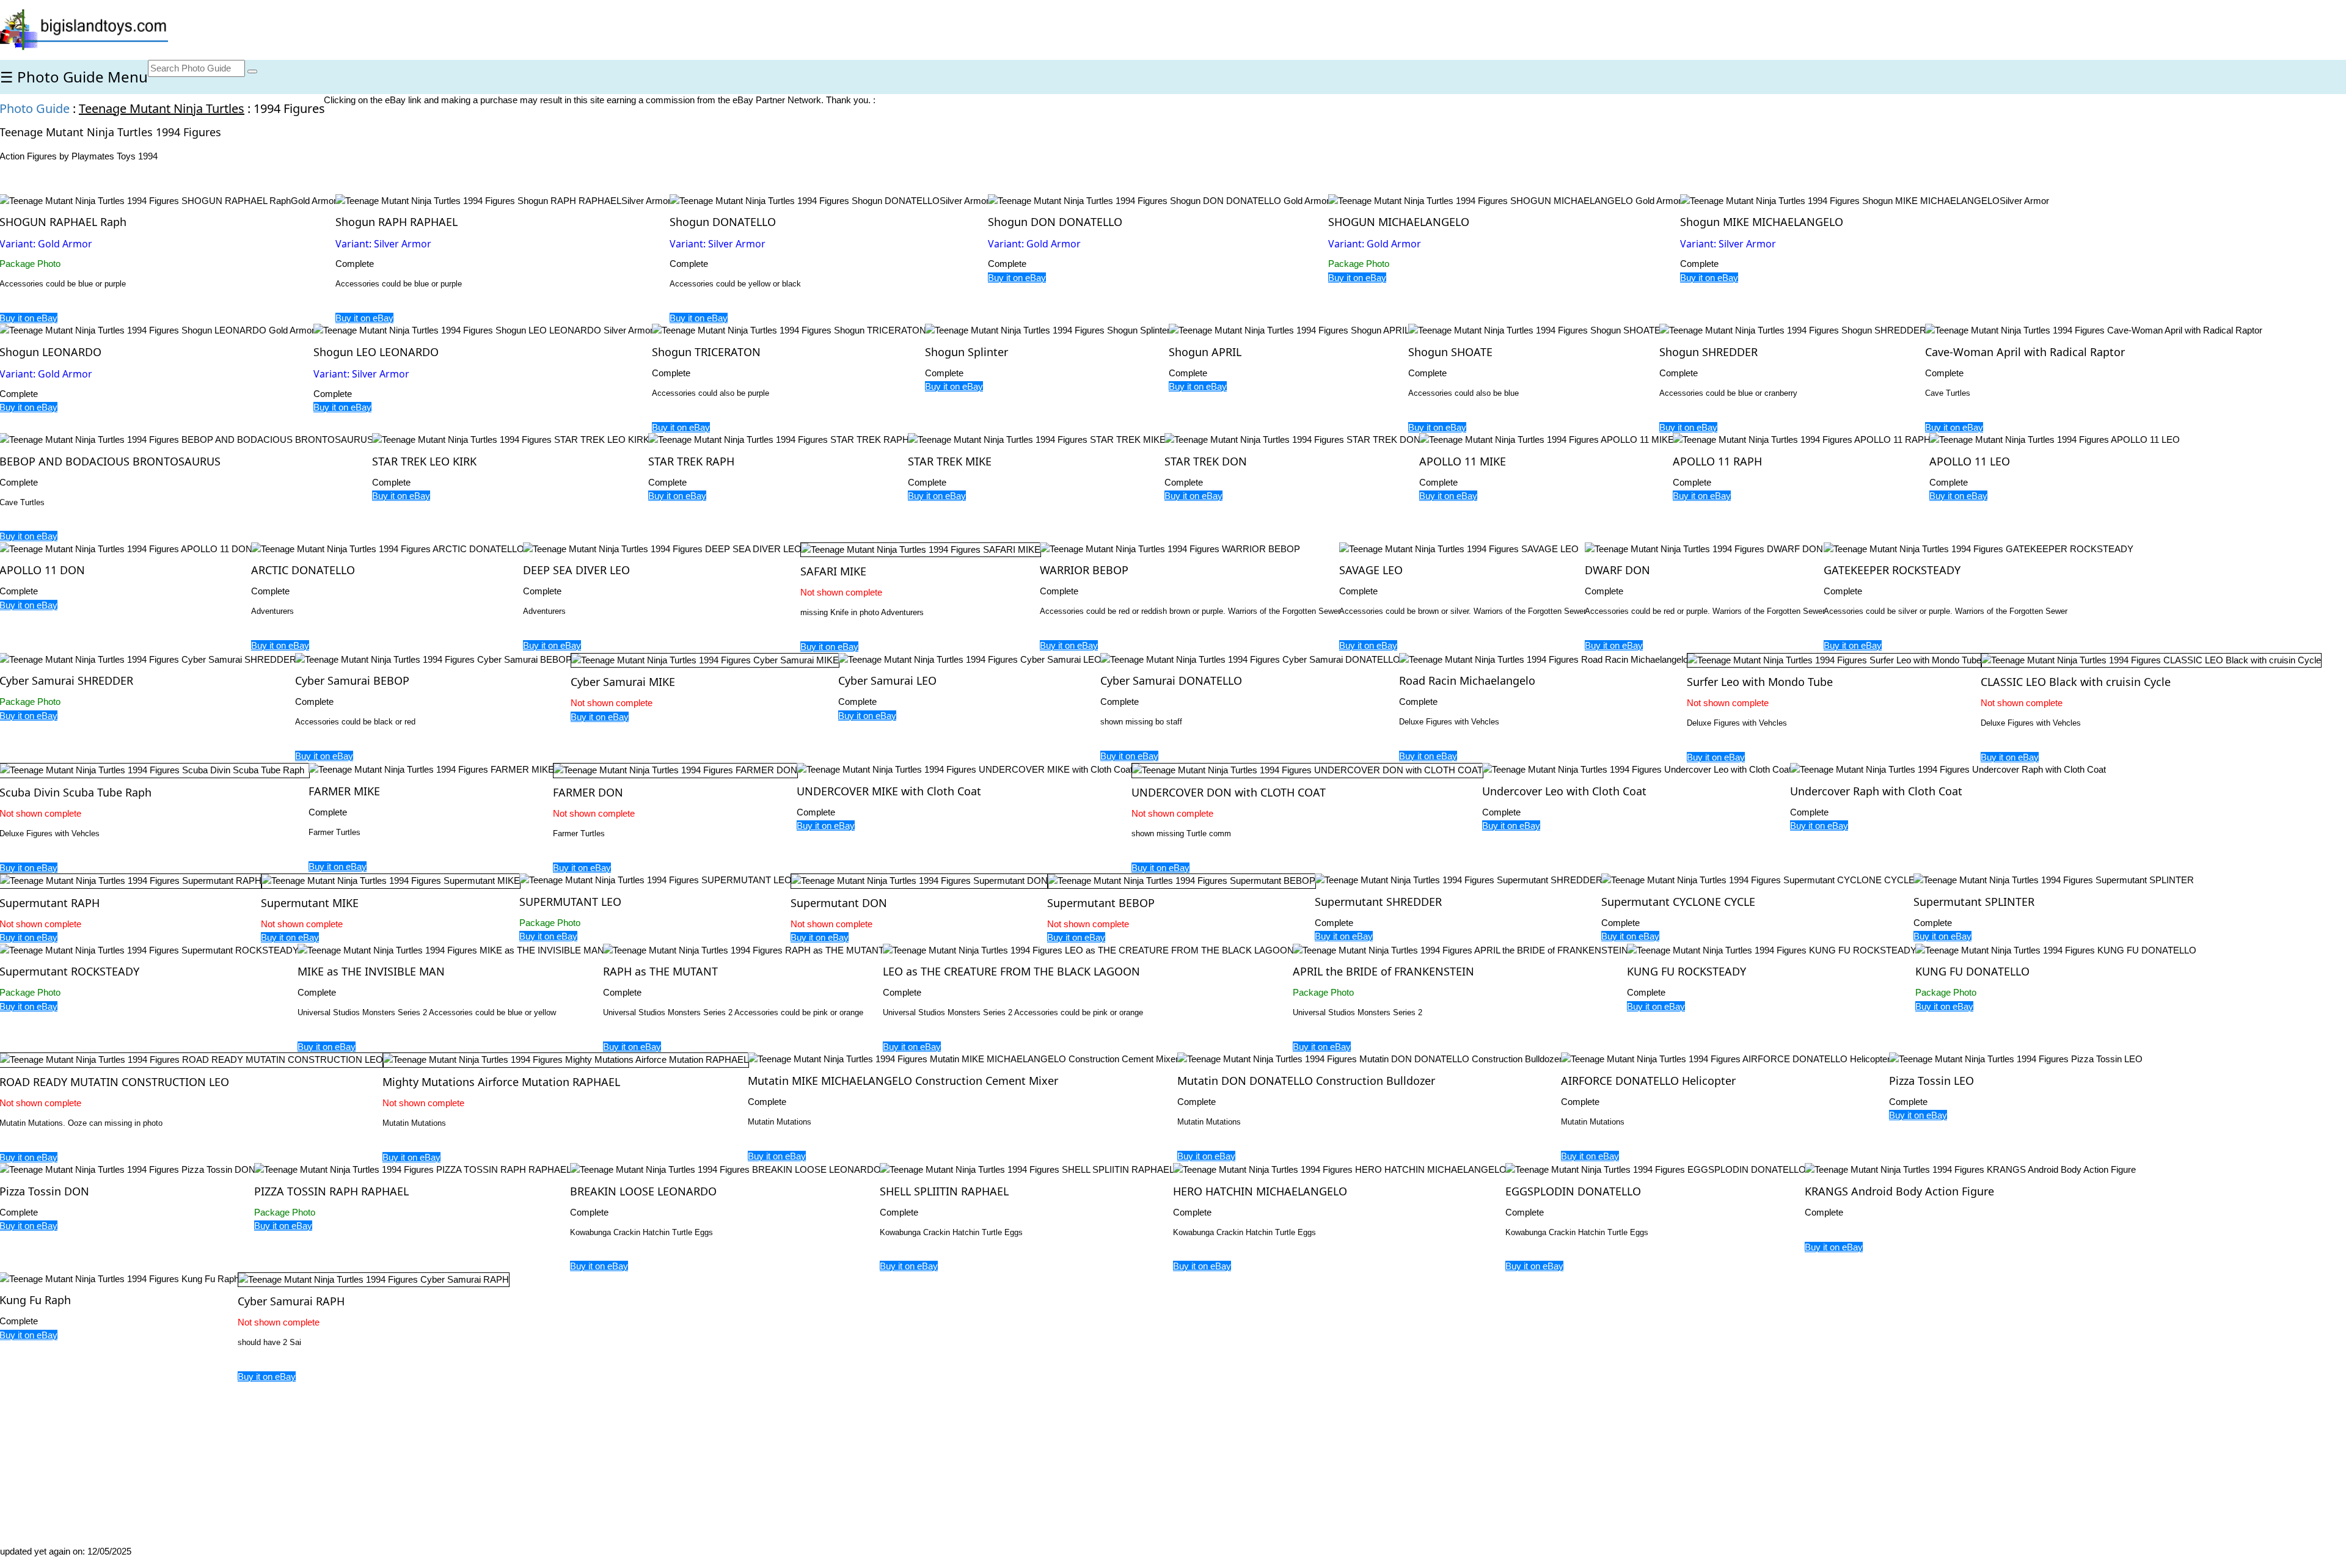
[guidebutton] (252, 71)
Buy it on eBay (364, 318)
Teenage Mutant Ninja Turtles (162, 108)
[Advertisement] (606, 1303)
